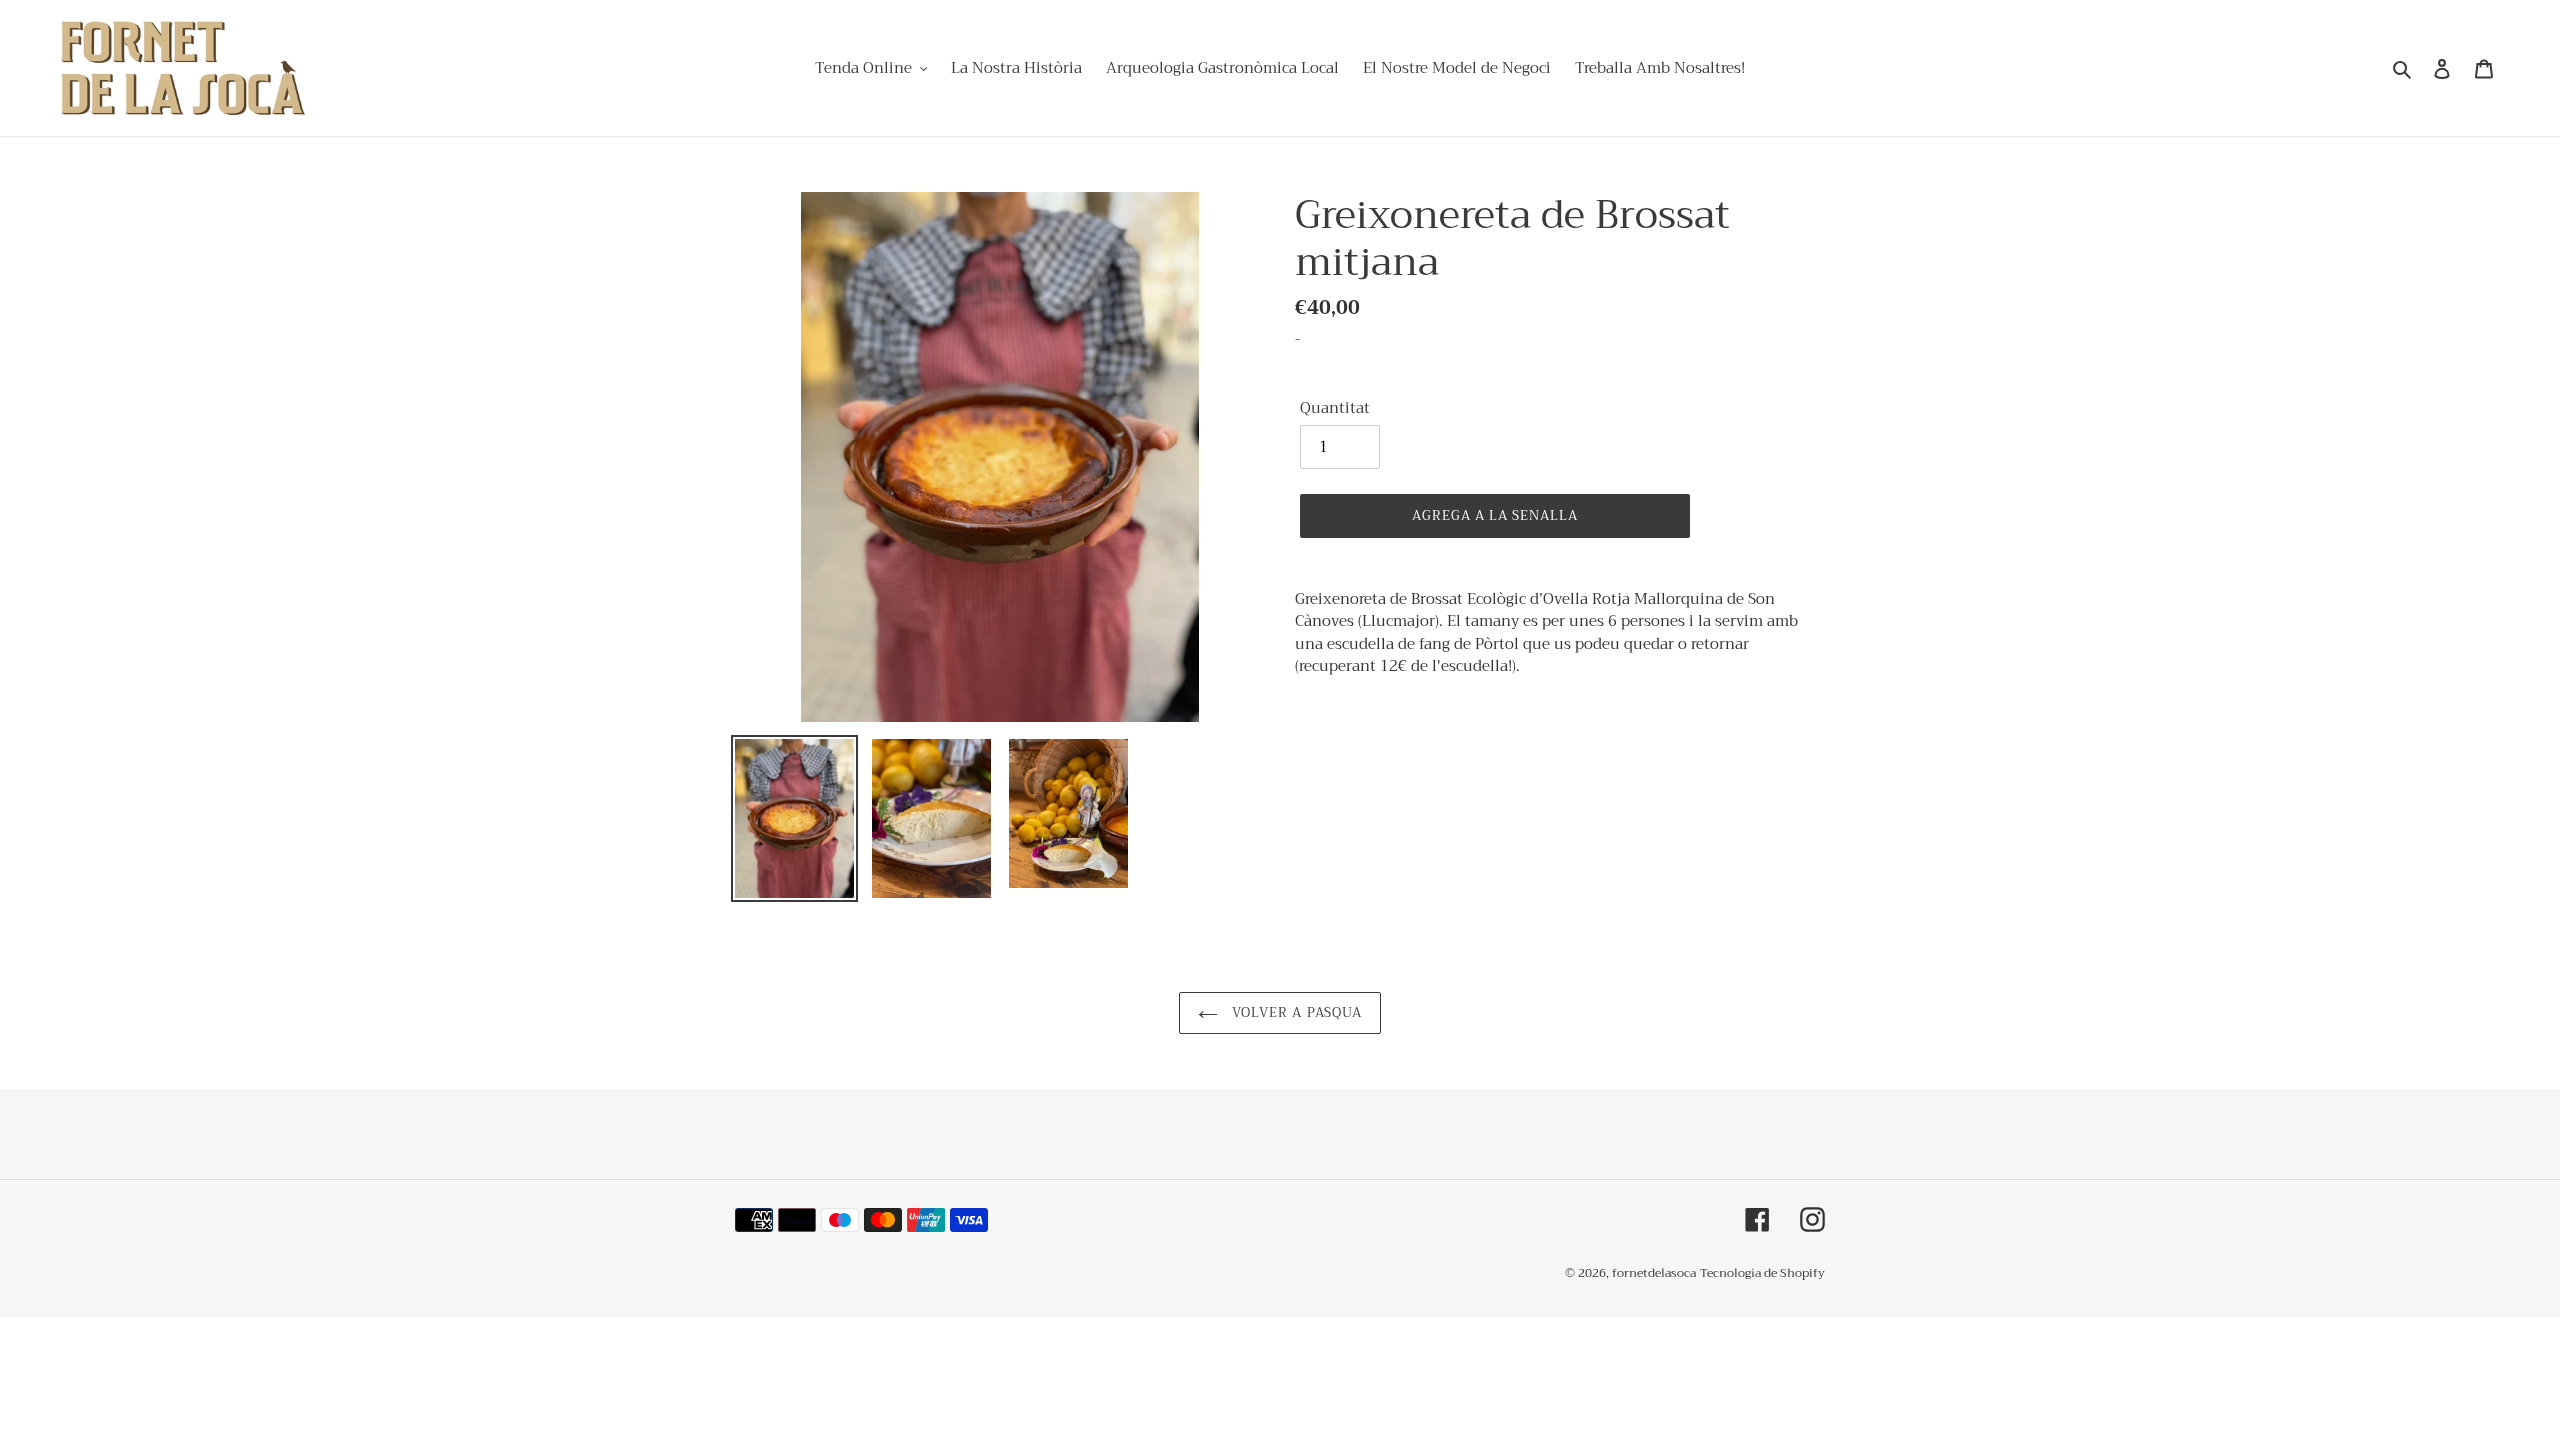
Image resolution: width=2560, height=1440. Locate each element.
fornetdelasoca (1654, 1273)
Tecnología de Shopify (1762, 1273)
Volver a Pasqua (1295, 1012)
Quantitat (1335, 408)
